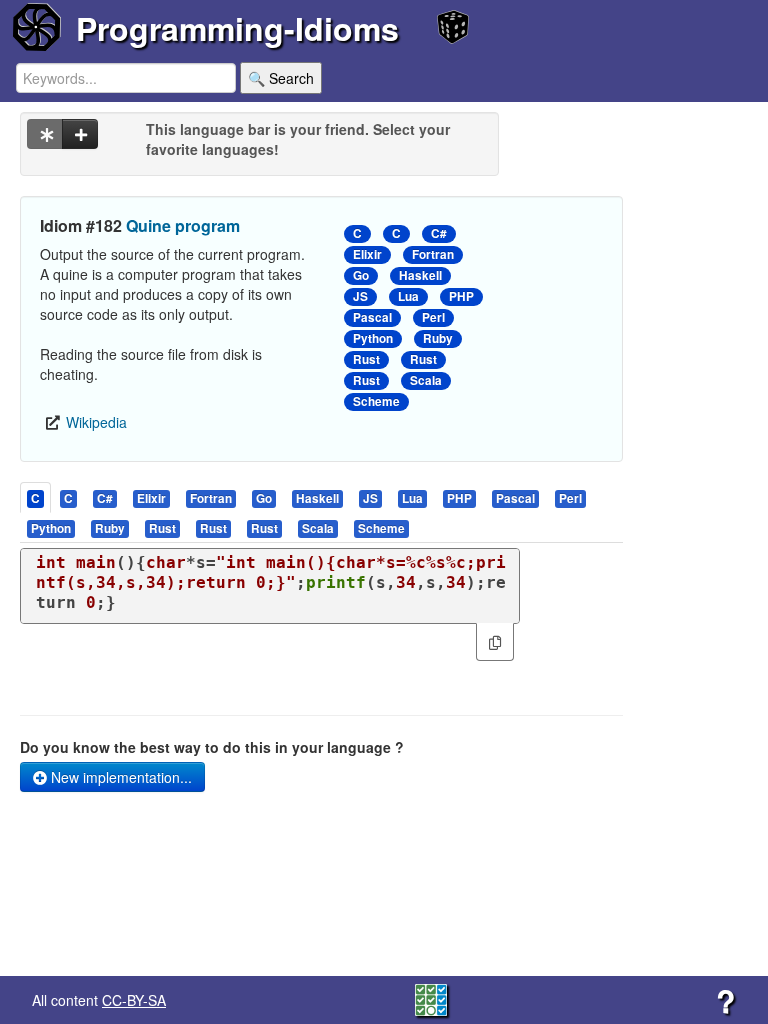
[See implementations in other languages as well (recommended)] (45, 134)
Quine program (183, 225)
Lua (408, 296)
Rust (366, 359)
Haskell (420, 275)
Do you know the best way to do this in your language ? (212, 747)
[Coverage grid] (431, 998)
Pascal (372, 317)
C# (439, 233)
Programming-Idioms (237, 28)
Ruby (438, 338)
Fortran (433, 254)
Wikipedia (96, 422)
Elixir (367, 254)
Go (361, 275)
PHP (461, 296)
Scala (426, 380)
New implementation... (119, 777)
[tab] (36, 497)
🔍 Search (281, 78)
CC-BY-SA (134, 1000)
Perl (433, 317)
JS (360, 296)
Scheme (376, 401)
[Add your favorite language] (80, 134)
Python (373, 338)
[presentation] (35, 497)
